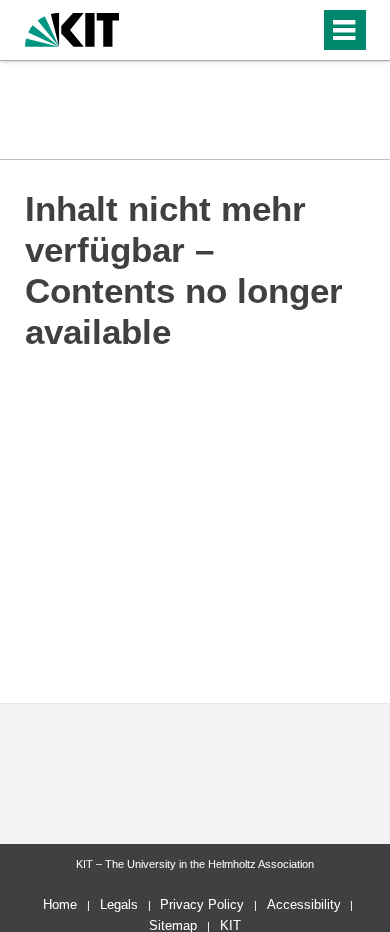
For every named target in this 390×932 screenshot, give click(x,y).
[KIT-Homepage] (72, 27)
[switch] (300, 30)
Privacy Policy (202, 904)
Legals (119, 904)
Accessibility (304, 904)
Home (60, 904)
